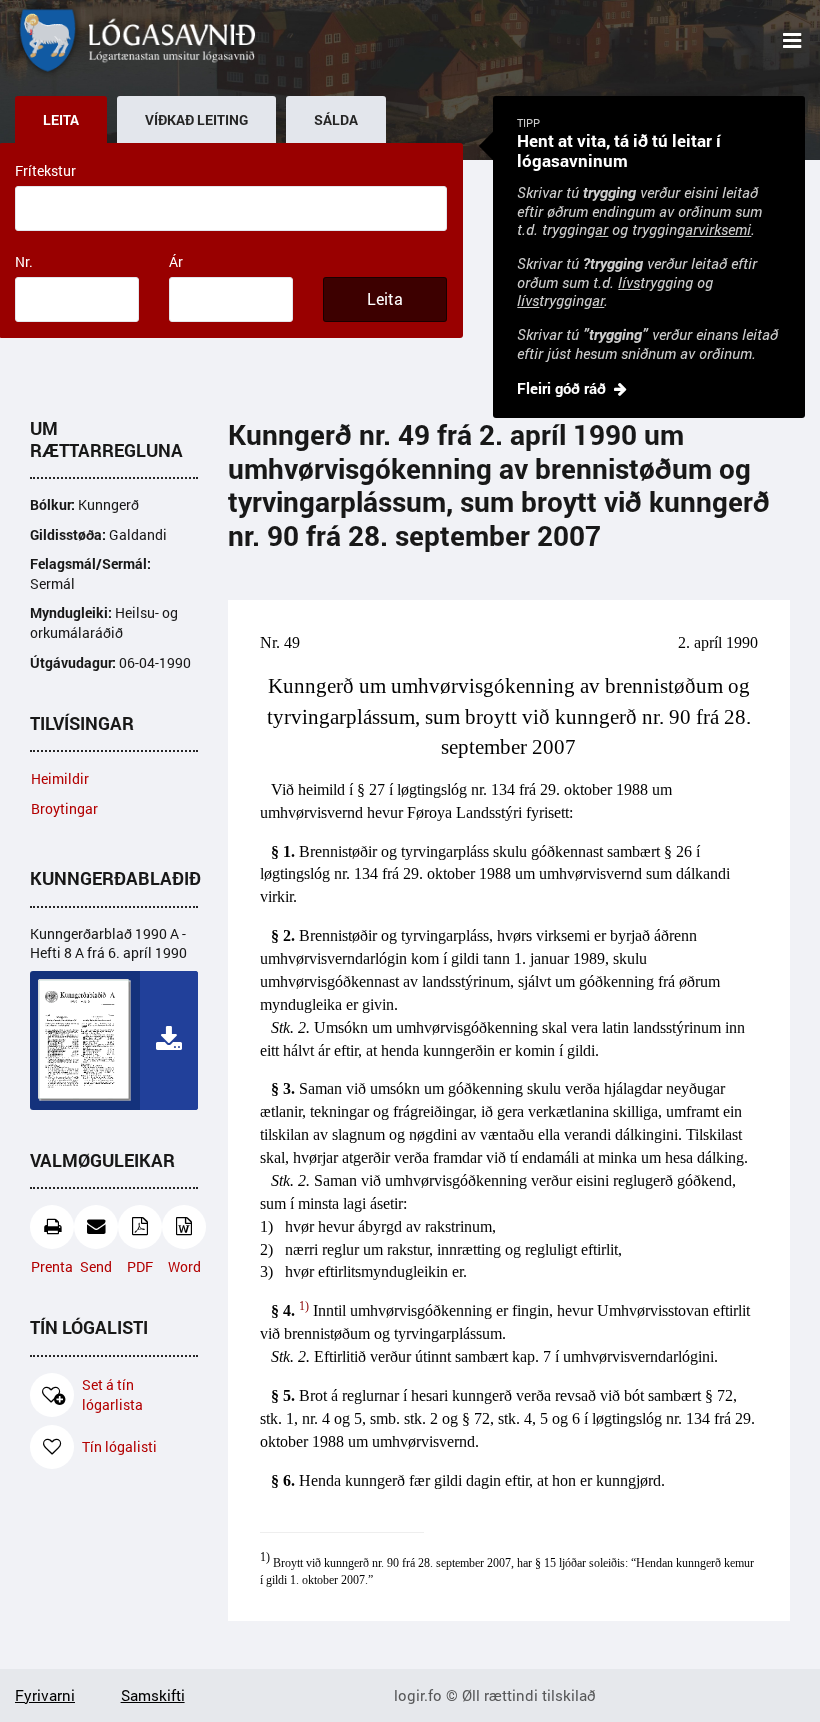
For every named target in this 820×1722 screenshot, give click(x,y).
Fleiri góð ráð (561, 388)
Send (96, 1266)
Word (184, 1266)
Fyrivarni (45, 1695)
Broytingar (64, 808)
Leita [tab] (61, 120)
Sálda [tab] (336, 120)
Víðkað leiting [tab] (196, 120)
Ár (176, 261)
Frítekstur (45, 170)
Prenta (52, 1266)
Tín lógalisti (119, 1446)
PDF (140, 1266)
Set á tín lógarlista (112, 1394)
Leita (385, 299)
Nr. (24, 261)
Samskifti (153, 1695)
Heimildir (60, 778)
